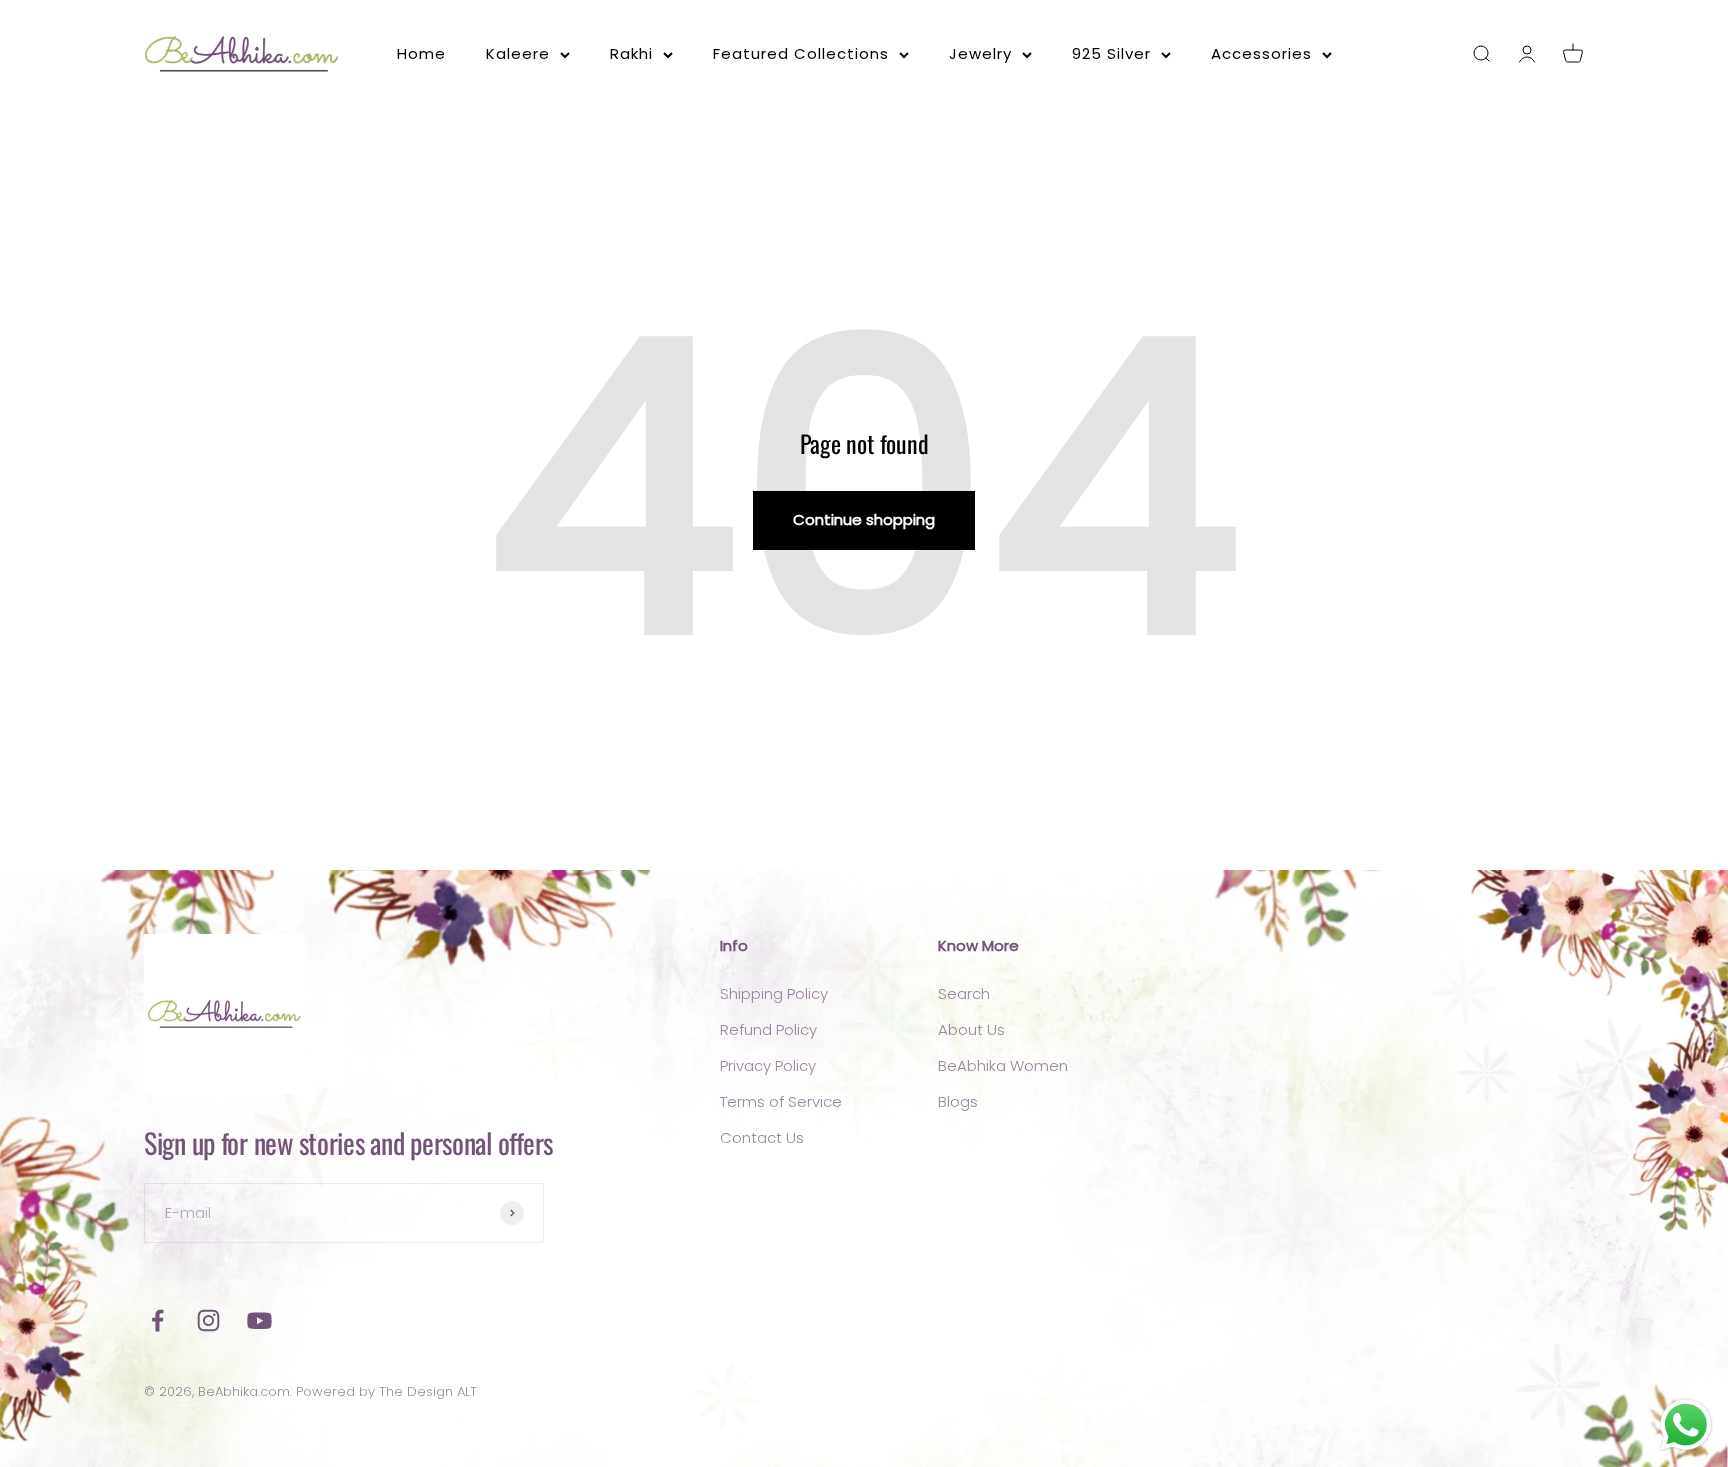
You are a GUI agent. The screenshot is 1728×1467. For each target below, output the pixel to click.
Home (421, 53)
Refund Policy (768, 1029)
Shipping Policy (774, 993)
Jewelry (980, 53)
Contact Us (762, 1137)
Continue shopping (864, 519)
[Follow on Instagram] (208, 1320)
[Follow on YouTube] (259, 1320)
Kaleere (518, 53)
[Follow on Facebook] (157, 1320)
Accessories (1261, 53)
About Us (971, 1029)
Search (964, 993)
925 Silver (1111, 53)
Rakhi (631, 53)
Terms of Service (781, 1101)
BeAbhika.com (244, 1391)
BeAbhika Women (1003, 1065)
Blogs (958, 1101)
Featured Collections (801, 53)
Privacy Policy (768, 1065)
